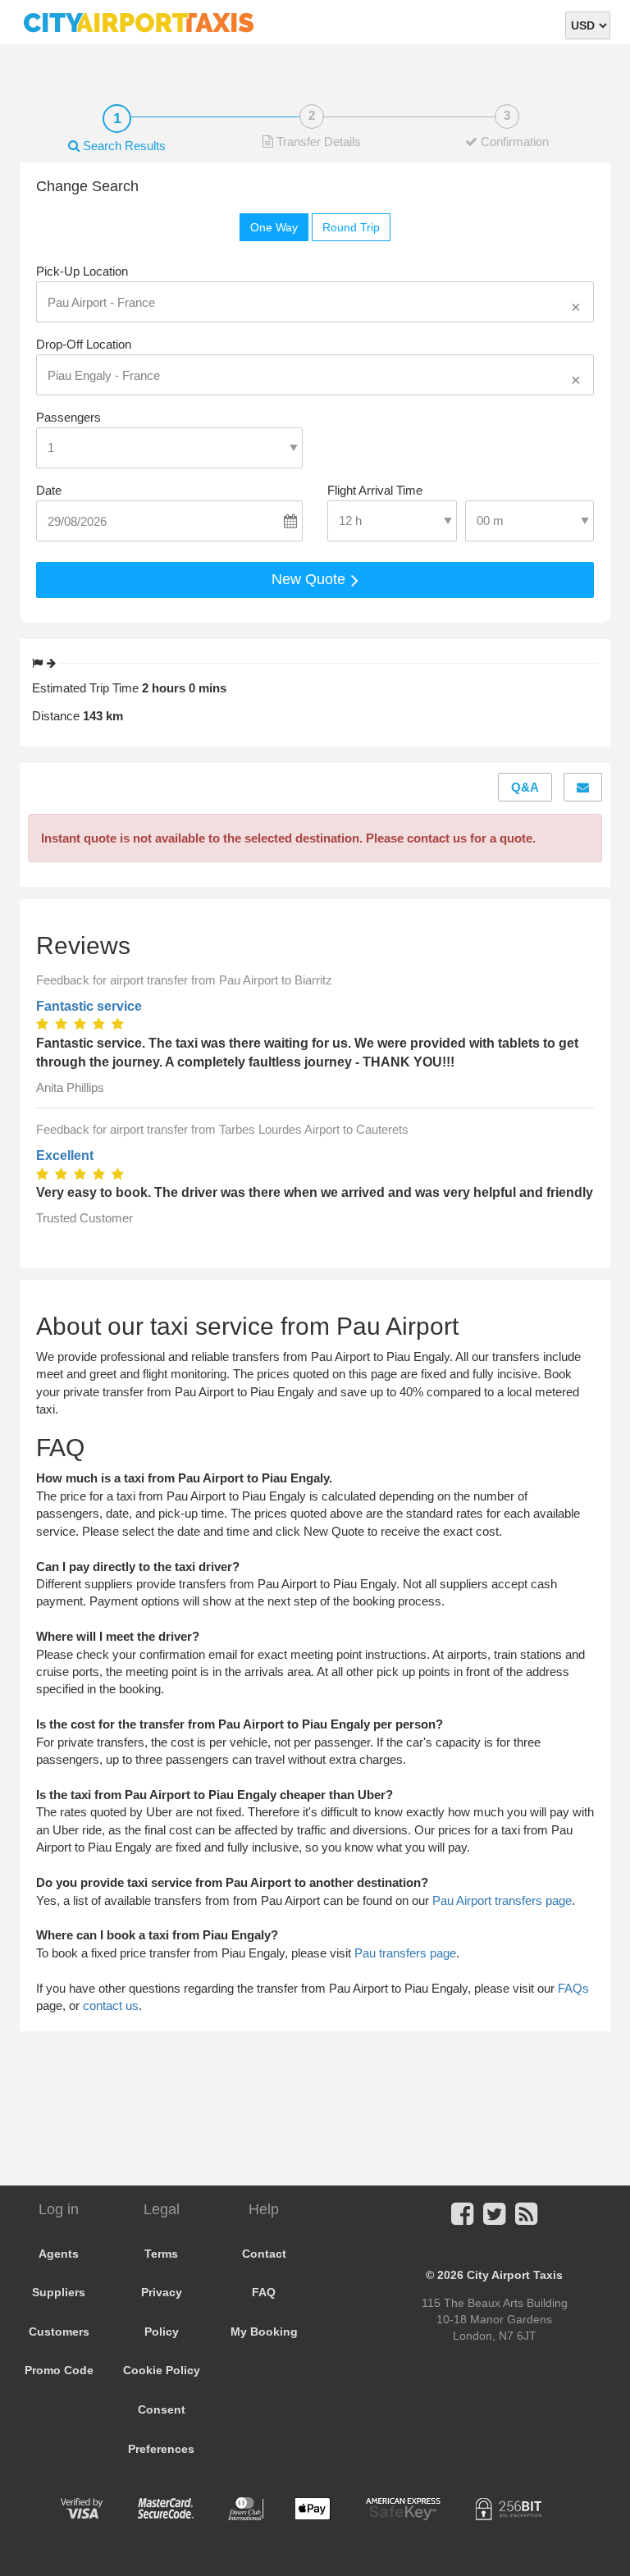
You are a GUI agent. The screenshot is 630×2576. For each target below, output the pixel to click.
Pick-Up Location (82, 271)
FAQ (264, 2292)
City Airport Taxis (515, 2275)
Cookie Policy (162, 2370)
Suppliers (59, 2292)
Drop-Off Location (84, 344)
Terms (161, 2254)
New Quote (310, 579)
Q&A (525, 787)
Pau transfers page (405, 1953)
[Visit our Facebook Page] (462, 2219)
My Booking (264, 2332)
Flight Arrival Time (375, 490)
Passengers (68, 417)
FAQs (573, 1988)
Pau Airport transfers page (502, 1900)
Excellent (65, 1156)
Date (49, 490)
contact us (111, 2005)
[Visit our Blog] (526, 2219)
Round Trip (351, 227)
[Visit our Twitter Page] (494, 2219)
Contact (264, 2254)
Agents (59, 2254)
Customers (59, 2332)
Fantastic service (89, 1006)
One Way (274, 227)
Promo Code (59, 2370)
